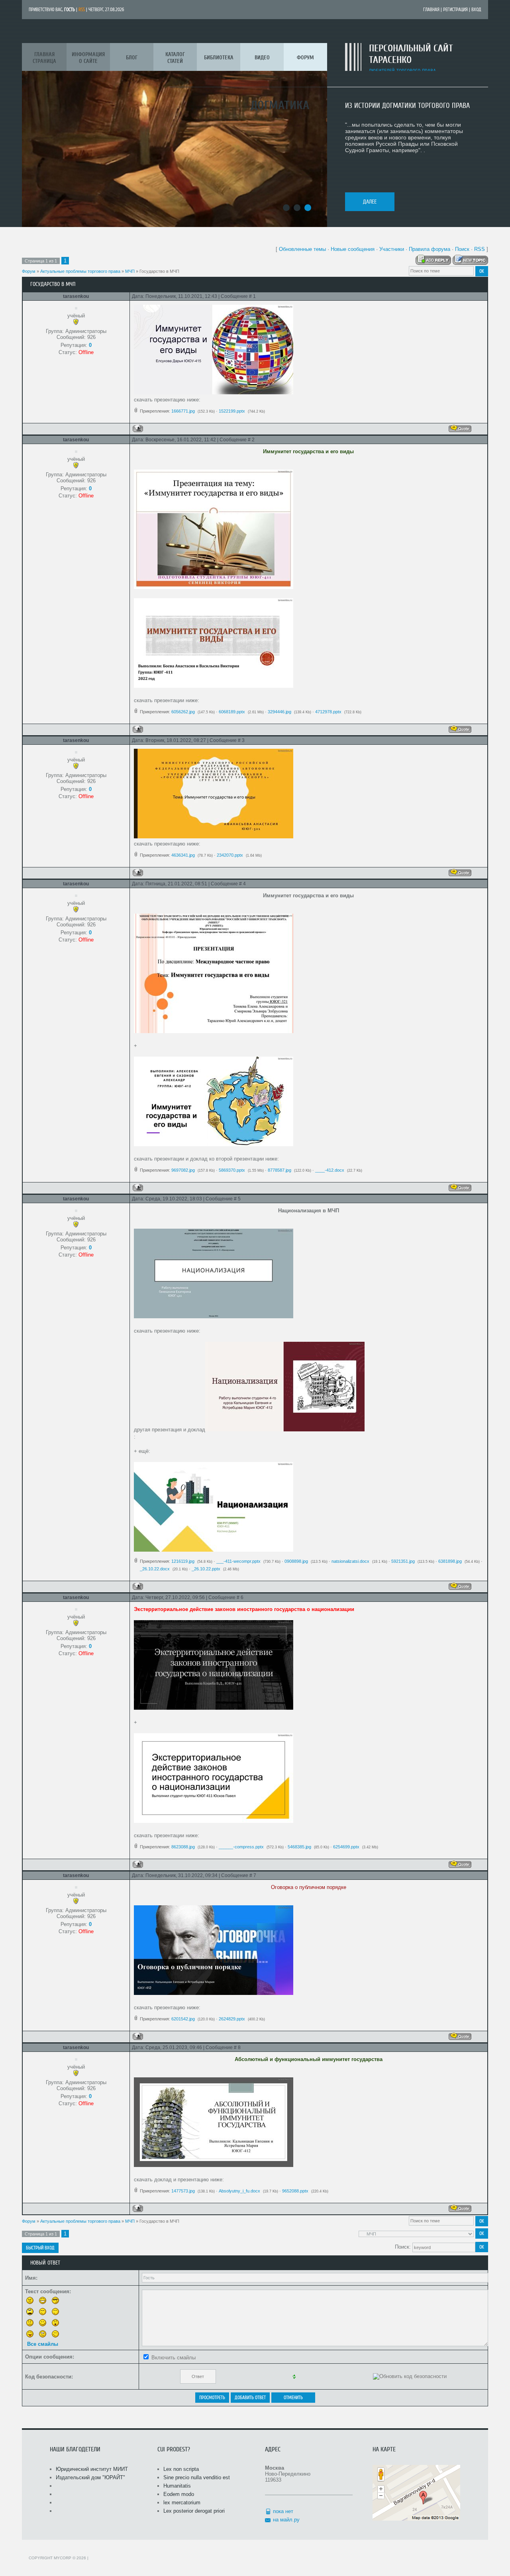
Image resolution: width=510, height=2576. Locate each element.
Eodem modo (179, 2494)
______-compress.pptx (241, 1847)
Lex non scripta (181, 2469)
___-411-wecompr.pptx (238, 1561)
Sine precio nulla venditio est (197, 2477)
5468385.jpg (299, 1847)
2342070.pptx (230, 855)
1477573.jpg (183, 2191)
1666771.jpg (183, 411)
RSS (82, 10)
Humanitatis (177, 2486)
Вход (476, 10)
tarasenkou (76, 296)
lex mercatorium (182, 2503)
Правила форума (430, 249)
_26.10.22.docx (155, 1569)
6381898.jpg (450, 1561)
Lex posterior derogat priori (194, 2511)
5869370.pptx (232, 1170)
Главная (431, 10)
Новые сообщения (353, 249)
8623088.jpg (183, 1847)
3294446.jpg (280, 712)
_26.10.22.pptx (206, 1569)
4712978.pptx (328, 712)
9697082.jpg (183, 1170)
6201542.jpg (183, 2019)
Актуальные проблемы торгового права (80, 271)
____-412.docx (330, 1170)
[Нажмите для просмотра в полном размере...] (214, 392)
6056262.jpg (183, 712)
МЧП (130, 271)
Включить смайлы (174, 2358)
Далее (370, 202)
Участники (392, 249)
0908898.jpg (296, 1561)
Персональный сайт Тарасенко (411, 54)
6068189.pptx (232, 712)
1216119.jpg (183, 1561)
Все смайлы (43, 2344)
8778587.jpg (280, 1170)
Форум (29, 271)
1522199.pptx (232, 411)
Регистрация (455, 10)
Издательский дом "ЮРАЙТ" (90, 2477)
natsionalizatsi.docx (350, 1561)
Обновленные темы (302, 249)
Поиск (462, 249)
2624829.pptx (232, 2019)
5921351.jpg (403, 1561)
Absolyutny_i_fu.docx (239, 2191)
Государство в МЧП (159, 271)
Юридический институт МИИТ (92, 2469)
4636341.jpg (183, 855)
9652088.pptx (295, 2191)
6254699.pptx (346, 1847)
